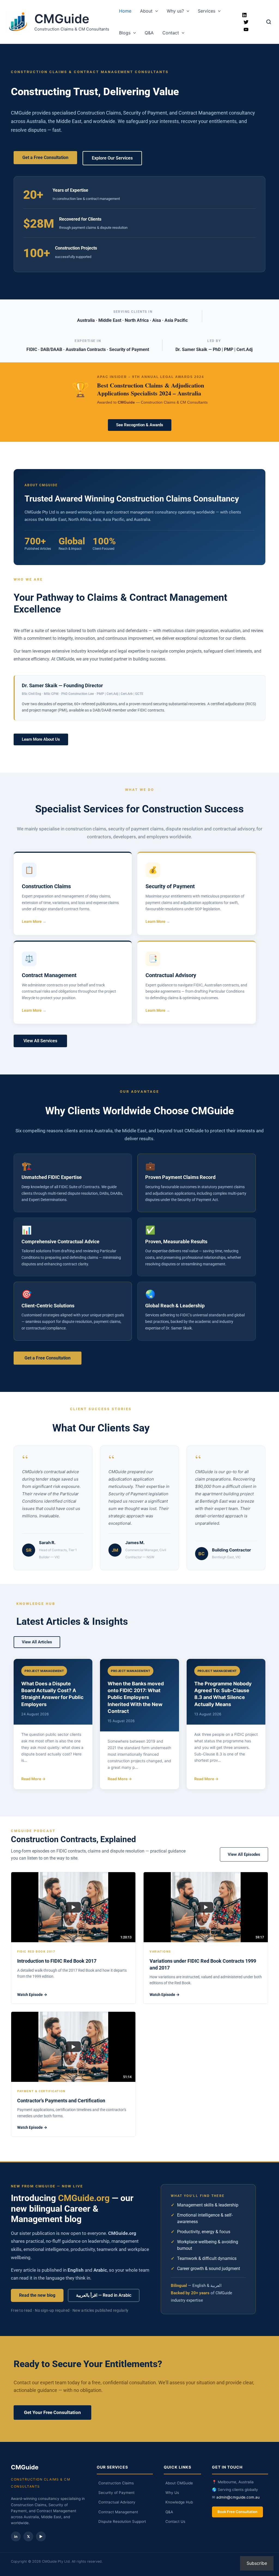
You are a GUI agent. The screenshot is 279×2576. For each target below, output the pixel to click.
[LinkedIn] (244, 15)
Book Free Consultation (237, 2512)
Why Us (172, 2493)
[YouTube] (246, 29)
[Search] (269, 22)
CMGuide (62, 19)
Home (125, 11)
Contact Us (175, 2521)
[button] (155, 11)
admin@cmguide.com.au (238, 2497)
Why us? (175, 11)
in (16, 2536)
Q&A (149, 33)
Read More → (33, 1779)
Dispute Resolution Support (122, 2521)
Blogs (125, 33)
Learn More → (34, 921)
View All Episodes (244, 1854)
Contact (171, 33)
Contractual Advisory (117, 2502)
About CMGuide (179, 2483)
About (146, 11)
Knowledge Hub (179, 2502)
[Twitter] (246, 22)
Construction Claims (116, 2483)
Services (207, 11)
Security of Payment (116, 2493)
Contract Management (118, 2512)
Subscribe (257, 2563)
